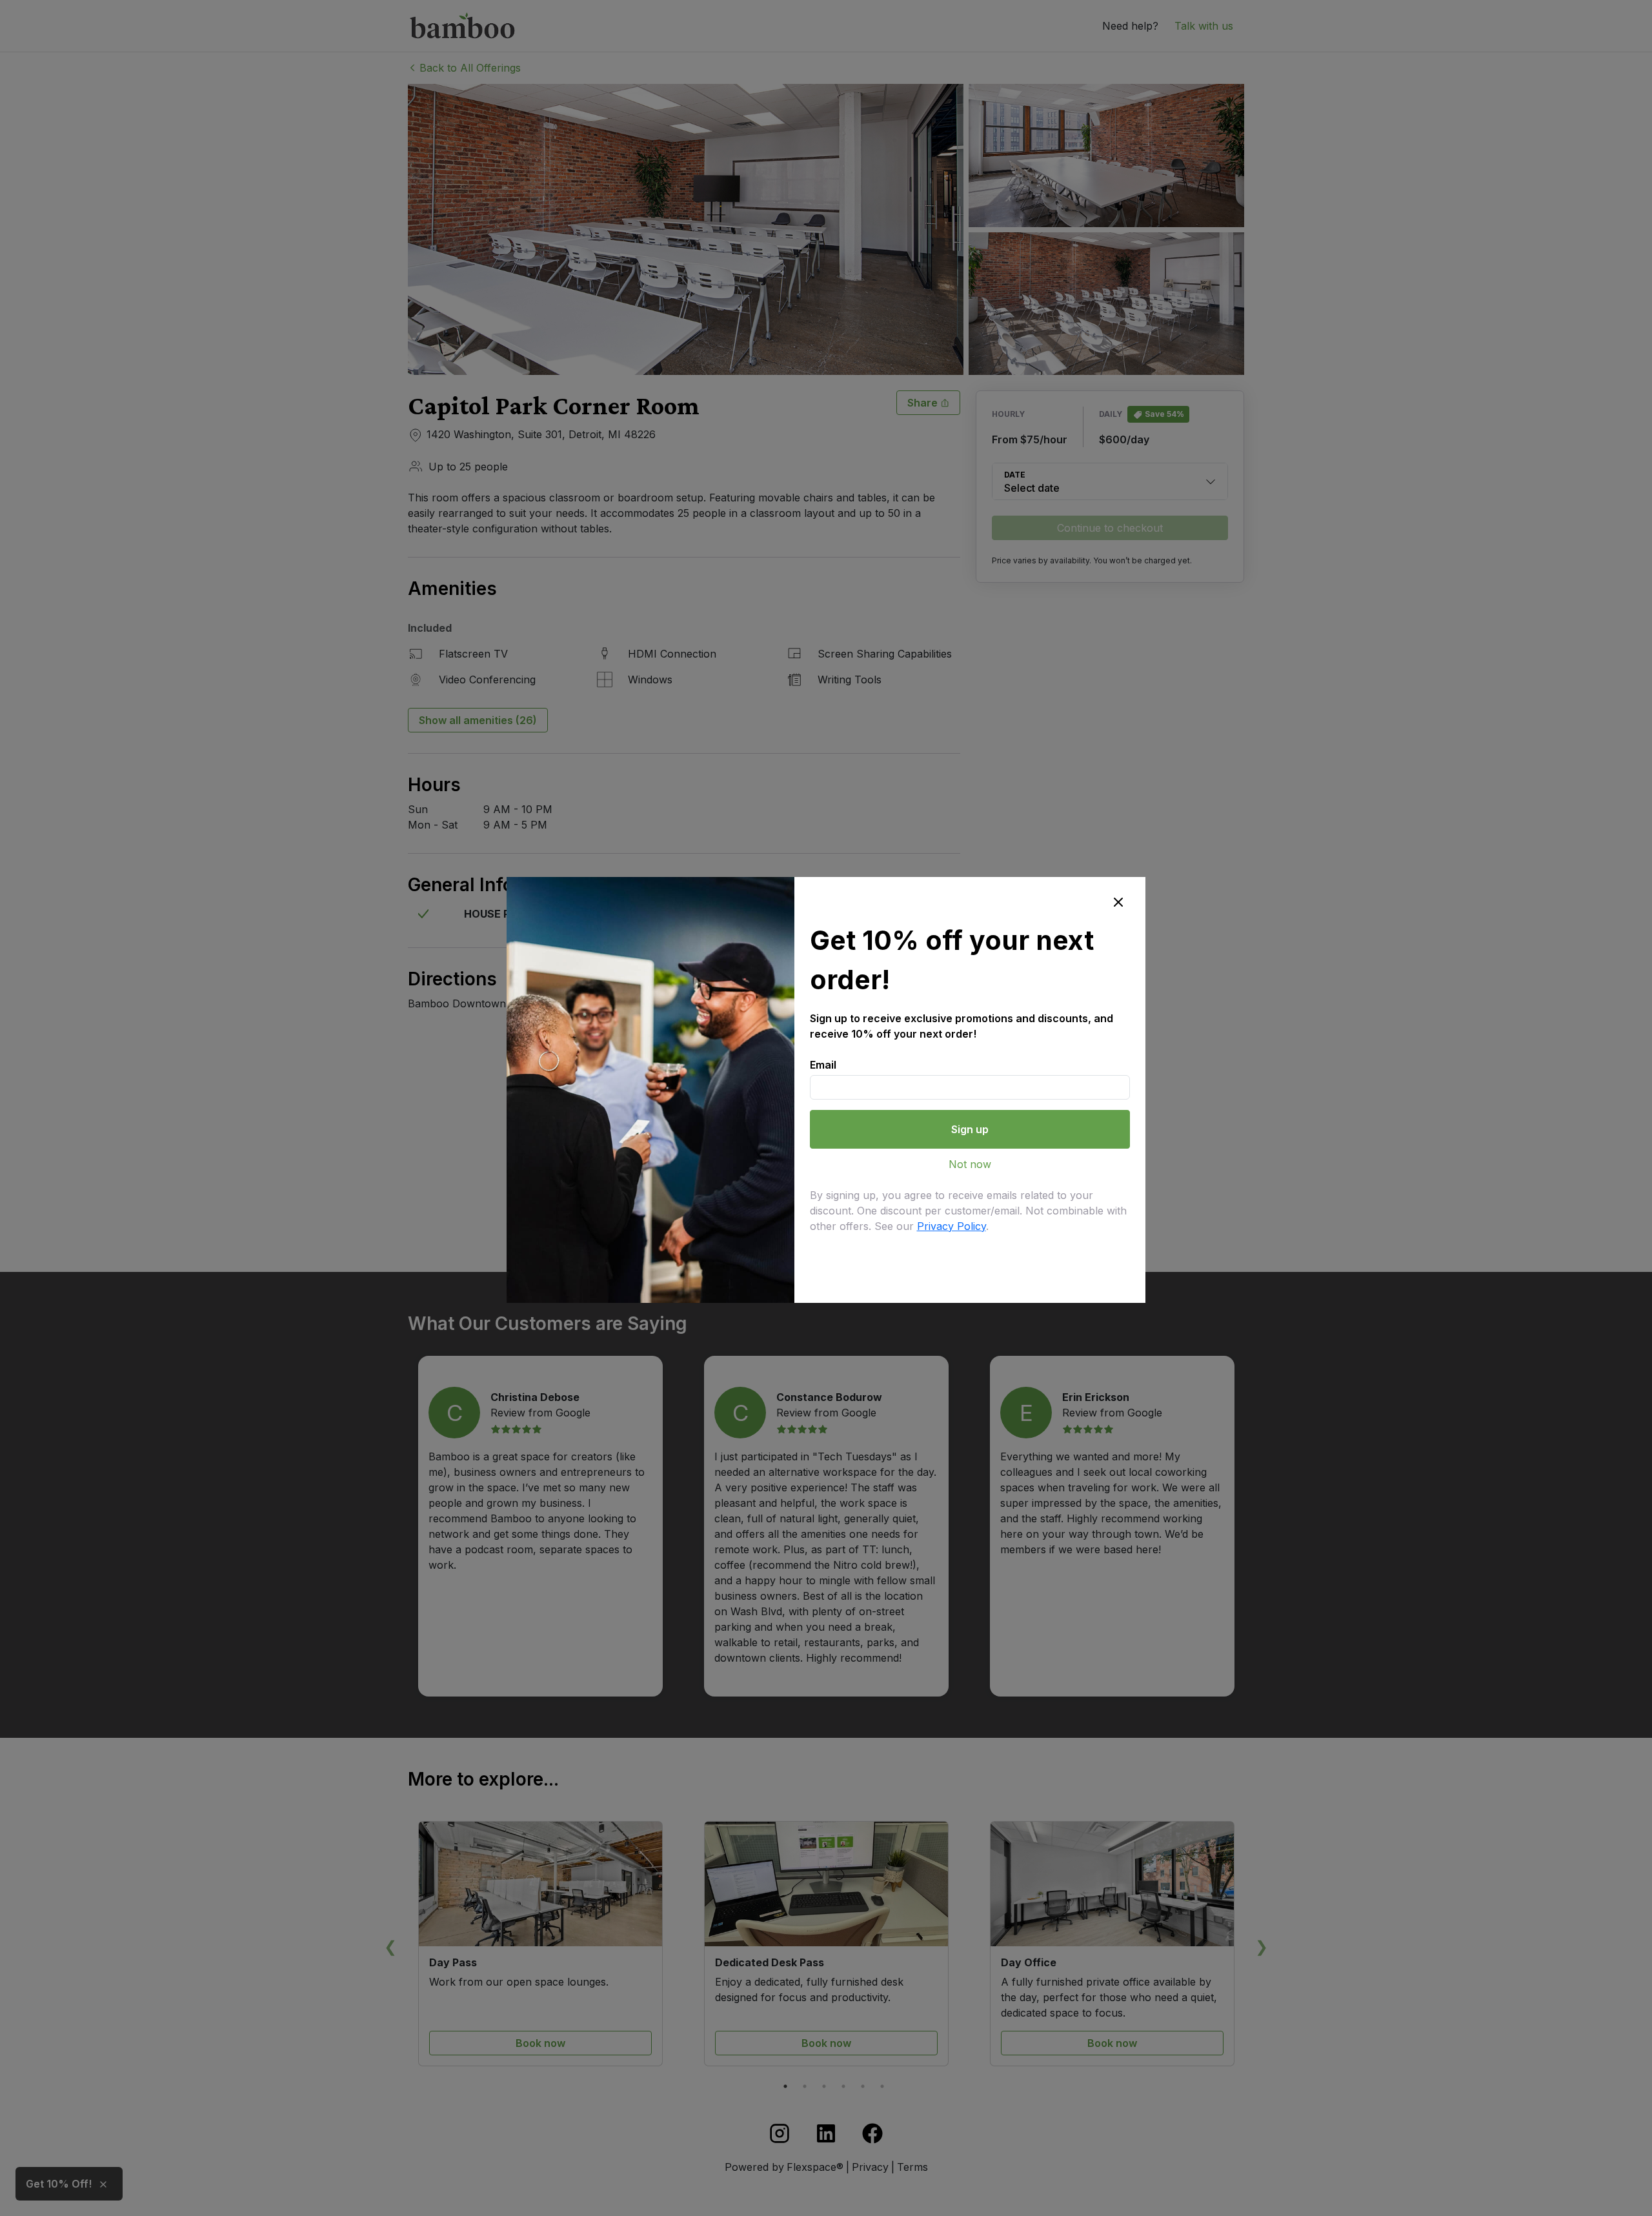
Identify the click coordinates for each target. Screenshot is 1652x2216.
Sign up (970, 1129)
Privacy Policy (952, 1226)
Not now (970, 1164)
